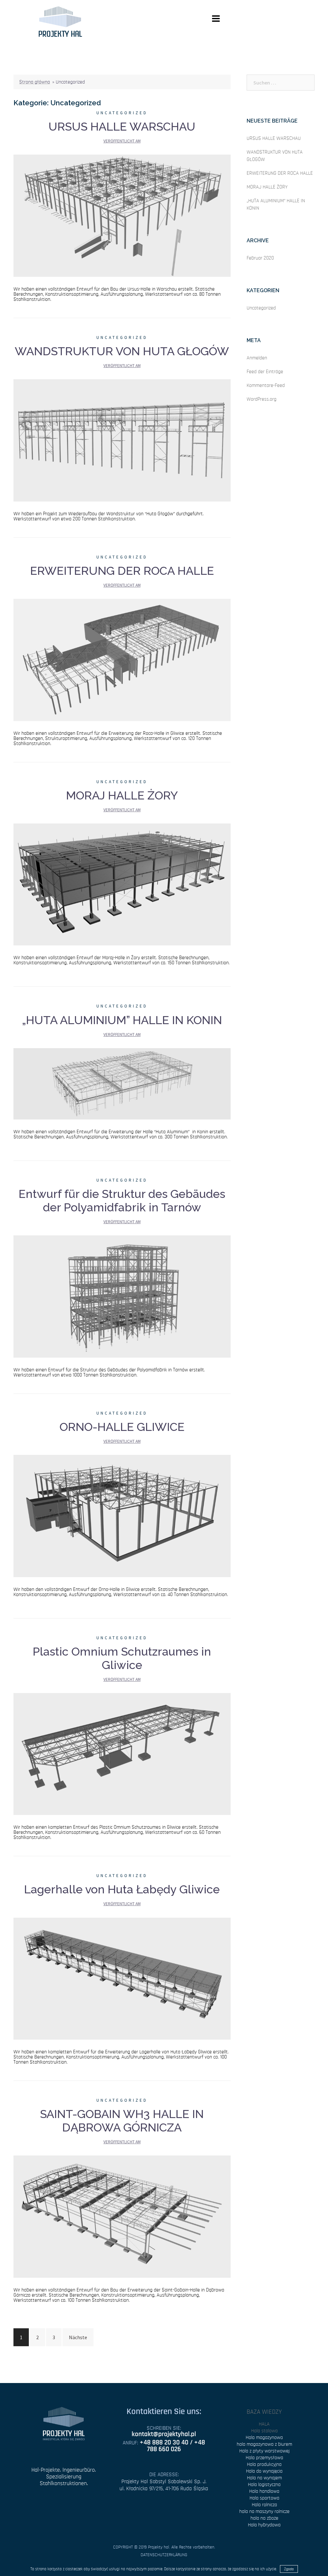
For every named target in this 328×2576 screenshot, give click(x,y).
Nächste (78, 2337)
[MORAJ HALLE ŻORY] (122, 884)
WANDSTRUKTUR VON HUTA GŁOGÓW (122, 351)
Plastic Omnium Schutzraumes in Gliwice (122, 1658)
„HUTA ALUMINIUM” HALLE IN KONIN (122, 1020)
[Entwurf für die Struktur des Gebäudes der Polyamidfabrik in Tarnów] (122, 1296)
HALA (264, 2424)
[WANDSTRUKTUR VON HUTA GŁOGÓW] (122, 440)
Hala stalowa (264, 2431)
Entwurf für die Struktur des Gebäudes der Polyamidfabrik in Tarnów (122, 1200)
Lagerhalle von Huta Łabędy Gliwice (122, 1889)
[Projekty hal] (60, 21)
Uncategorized (122, 113)
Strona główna (35, 82)
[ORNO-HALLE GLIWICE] (122, 1515)
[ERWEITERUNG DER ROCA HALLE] (122, 659)
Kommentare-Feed (266, 385)
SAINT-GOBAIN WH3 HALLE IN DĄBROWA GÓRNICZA (122, 2121)
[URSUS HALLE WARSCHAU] (122, 215)
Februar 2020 (260, 258)
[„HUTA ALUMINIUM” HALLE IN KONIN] (122, 1083)
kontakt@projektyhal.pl (164, 2434)
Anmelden (257, 358)
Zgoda (289, 2569)
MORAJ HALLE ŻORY (122, 795)
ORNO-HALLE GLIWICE (122, 1427)
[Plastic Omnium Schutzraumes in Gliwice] (122, 1753)
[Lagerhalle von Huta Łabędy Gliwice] (122, 1978)
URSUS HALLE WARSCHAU (122, 126)
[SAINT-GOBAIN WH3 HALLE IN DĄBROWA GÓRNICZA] (122, 2216)
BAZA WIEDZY (264, 2412)
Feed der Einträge (265, 372)
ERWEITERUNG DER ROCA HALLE (122, 571)
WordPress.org (262, 399)
